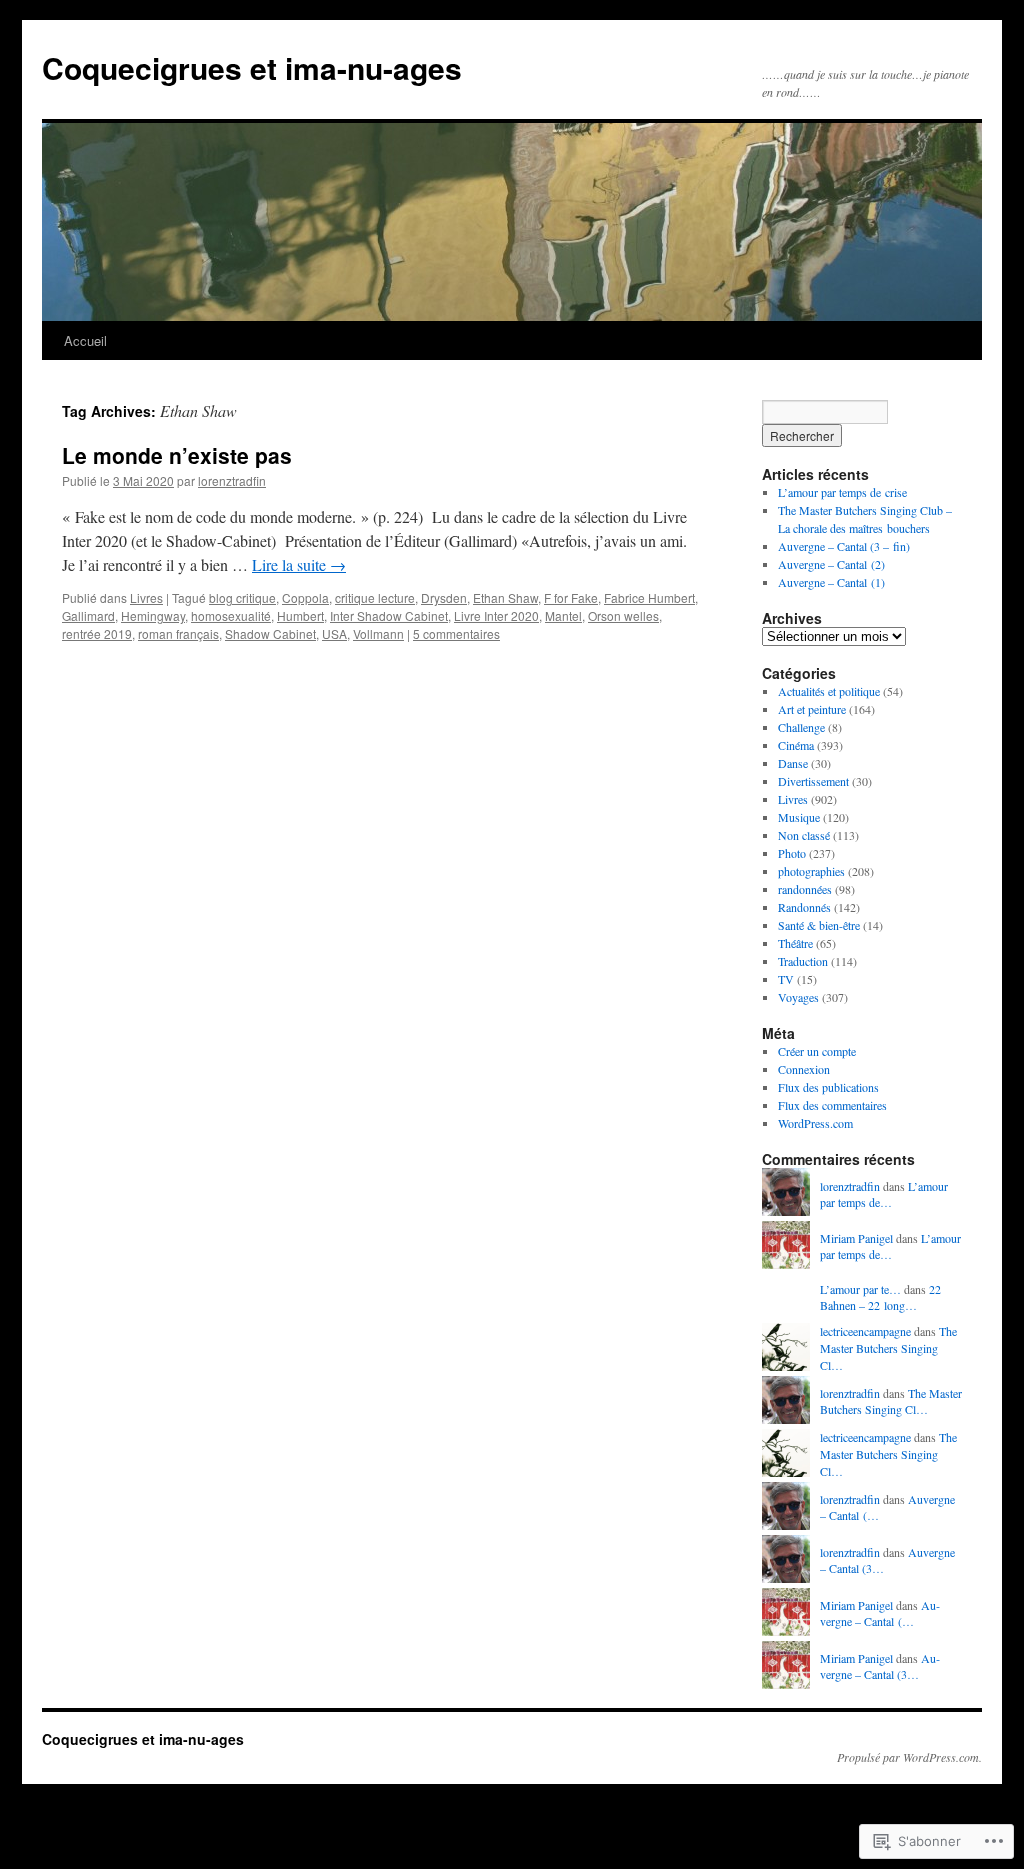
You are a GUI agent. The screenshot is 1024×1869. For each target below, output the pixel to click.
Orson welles (623, 615)
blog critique (242, 597)
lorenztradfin (232, 480)
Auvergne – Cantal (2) (831, 564)
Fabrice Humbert (649, 597)
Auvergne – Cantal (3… (880, 1666)
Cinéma (796, 745)
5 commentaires (456, 633)
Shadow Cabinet (270, 633)
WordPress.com (815, 1123)
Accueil (85, 340)
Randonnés (804, 907)
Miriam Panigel (856, 1238)
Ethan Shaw (505, 597)
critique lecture (375, 597)
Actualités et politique (829, 691)
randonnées (805, 889)
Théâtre (795, 943)
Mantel (563, 615)
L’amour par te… (860, 1289)
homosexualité (231, 615)
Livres (146, 597)
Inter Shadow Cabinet (389, 615)
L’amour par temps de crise (842, 492)
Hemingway (153, 615)
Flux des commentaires (832, 1105)
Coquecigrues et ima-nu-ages (252, 67)
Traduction (803, 961)
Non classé (804, 835)
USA (334, 633)
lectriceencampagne (865, 1331)
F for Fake (571, 597)
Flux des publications (828, 1087)
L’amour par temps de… (884, 1194)
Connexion (804, 1069)
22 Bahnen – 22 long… (880, 1297)
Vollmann (378, 633)
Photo (792, 853)
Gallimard (88, 615)
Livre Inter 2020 (496, 615)
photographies (811, 871)
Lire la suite (299, 564)
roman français (178, 633)
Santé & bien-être (819, 925)
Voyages (798, 997)
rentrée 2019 (97, 633)
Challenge (801, 727)
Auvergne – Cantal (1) (831, 582)
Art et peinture (812, 709)
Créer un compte (817, 1051)
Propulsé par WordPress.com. (909, 1757)
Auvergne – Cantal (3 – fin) (844, 546)
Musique (799, 817)
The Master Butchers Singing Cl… (888, 1348)
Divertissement (813, 781)
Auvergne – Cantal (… (880, 1613)
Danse (793, 763)
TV (786, 979)
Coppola (305, 597)
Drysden (444, 597)
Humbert (300, 615)
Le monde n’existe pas (177, 455)
